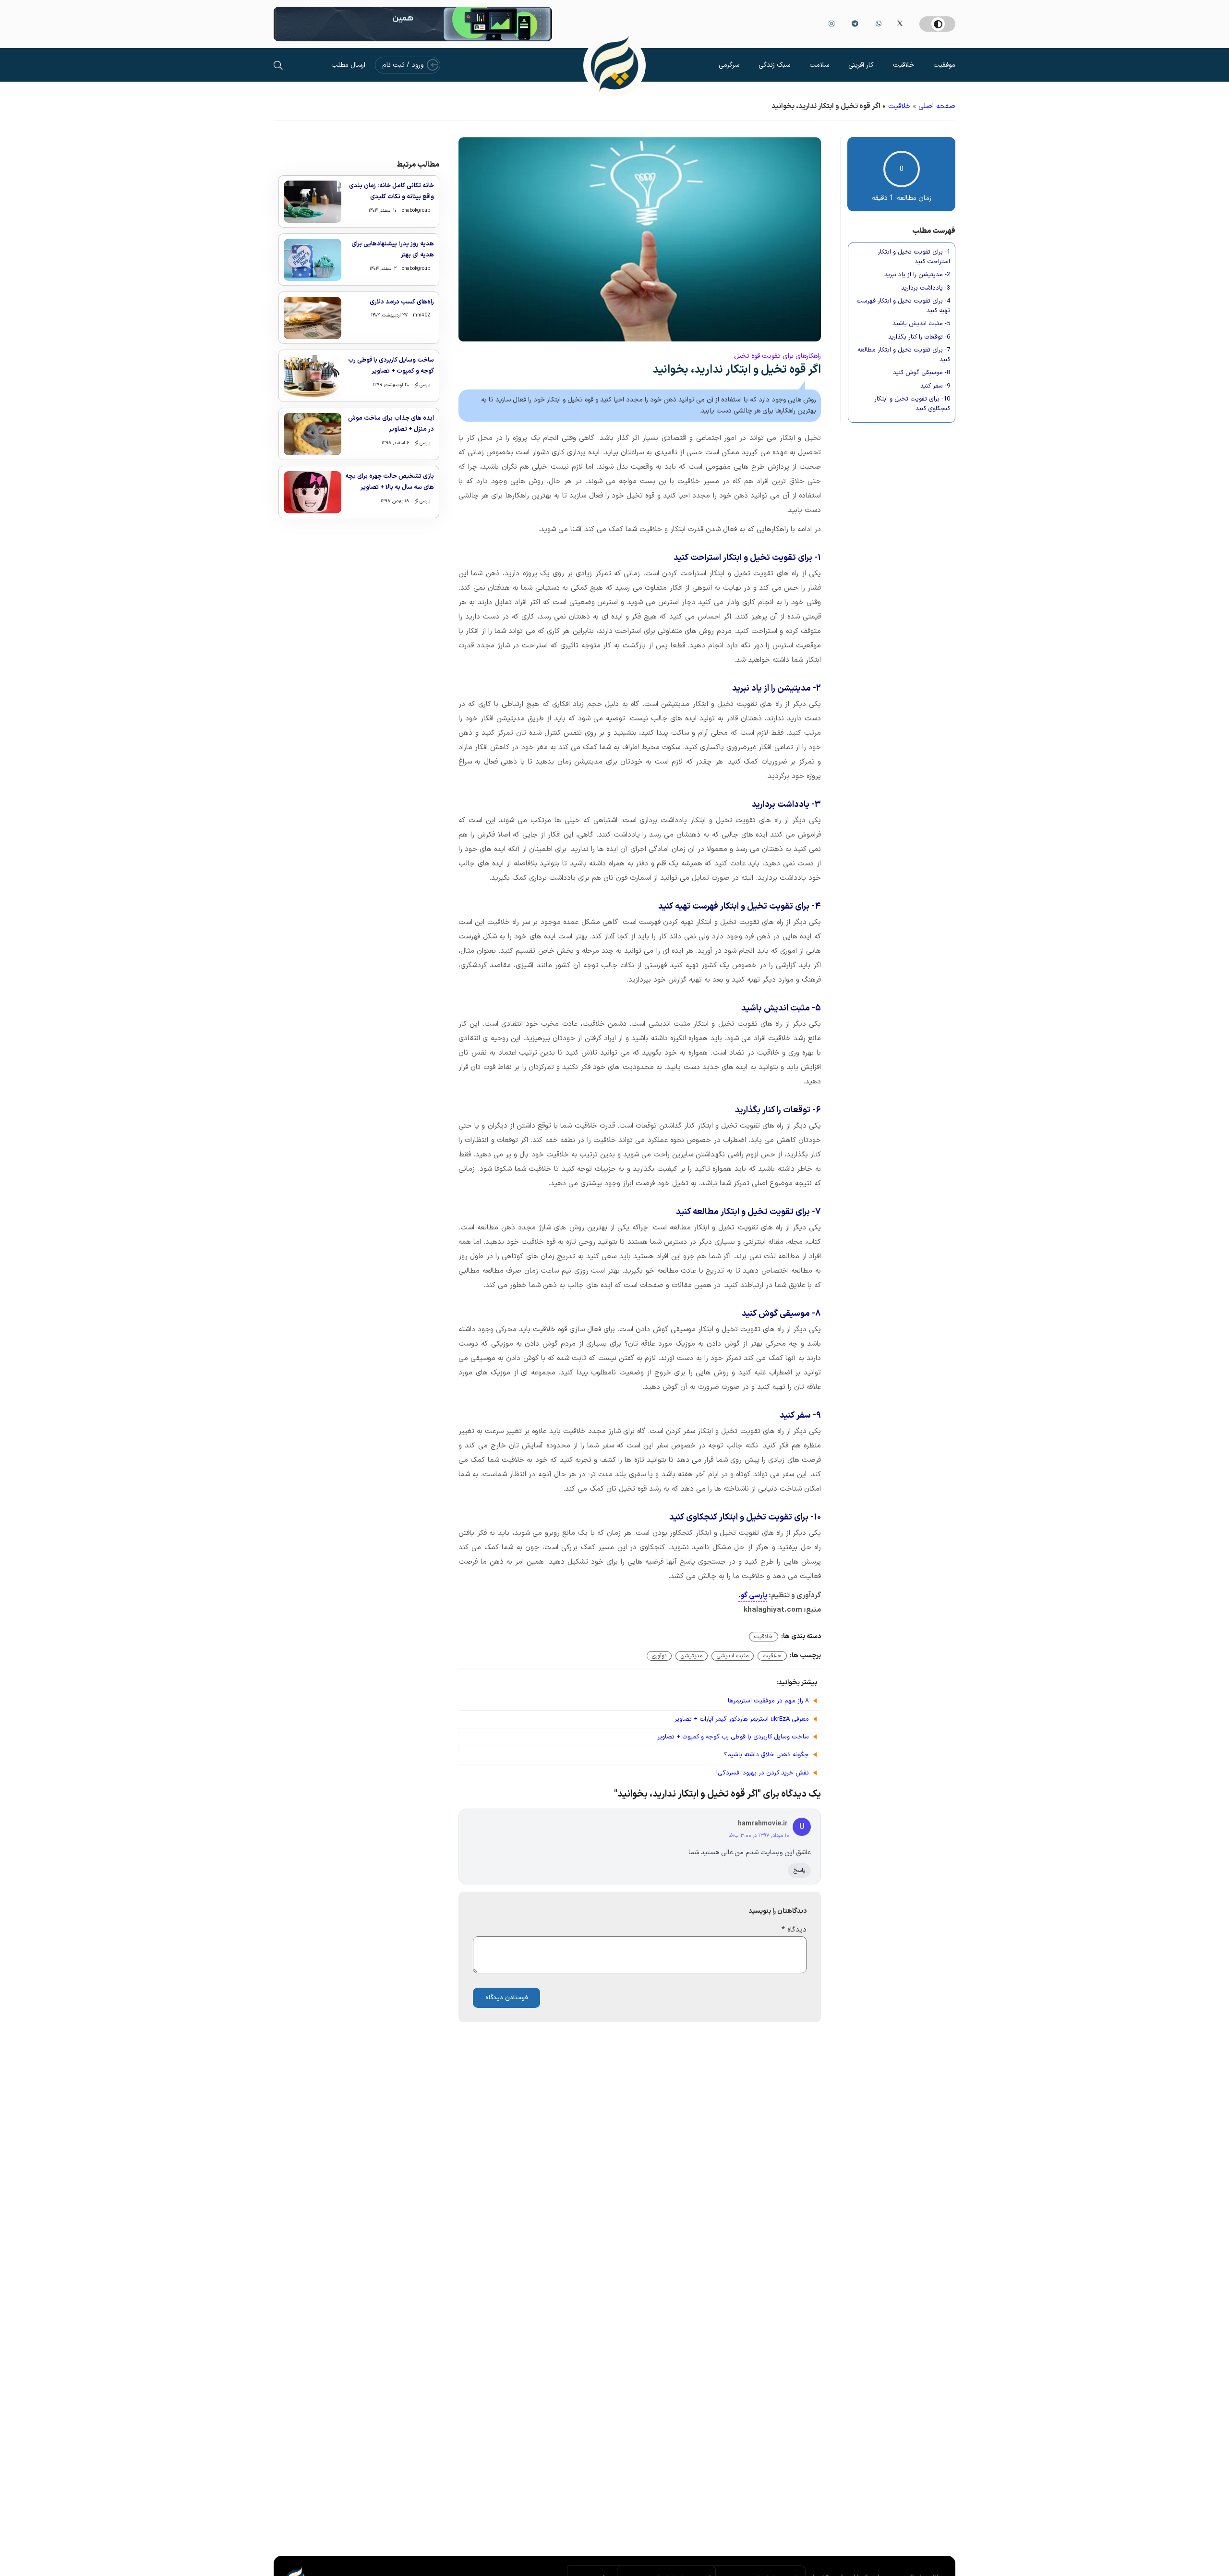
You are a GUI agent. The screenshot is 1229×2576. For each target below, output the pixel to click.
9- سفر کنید (935, 386)
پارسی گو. (753, 1596)
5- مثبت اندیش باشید (921, 324)
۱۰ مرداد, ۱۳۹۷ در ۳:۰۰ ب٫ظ (759, 1836)
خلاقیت (904, 65)
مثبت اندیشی (733, 1656)
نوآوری (659, 1656)
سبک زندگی (774, 65)
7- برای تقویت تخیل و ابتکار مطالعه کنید (904, 355)
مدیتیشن (692, 1656)
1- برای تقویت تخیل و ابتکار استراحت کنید (914, 257)
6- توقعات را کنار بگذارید (919, 337)
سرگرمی (729, 65)
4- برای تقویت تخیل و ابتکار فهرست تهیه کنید (903, 306)
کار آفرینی (861, 65)
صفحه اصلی (937, 106)
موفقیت (944, 65)
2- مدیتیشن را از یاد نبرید (917, 275)
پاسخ (799, 1871)
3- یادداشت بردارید (926, 288)
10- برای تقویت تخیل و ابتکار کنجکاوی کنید (912, 404)
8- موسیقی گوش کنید (922, 373)
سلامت (819, 65)
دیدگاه (794, 1930)
